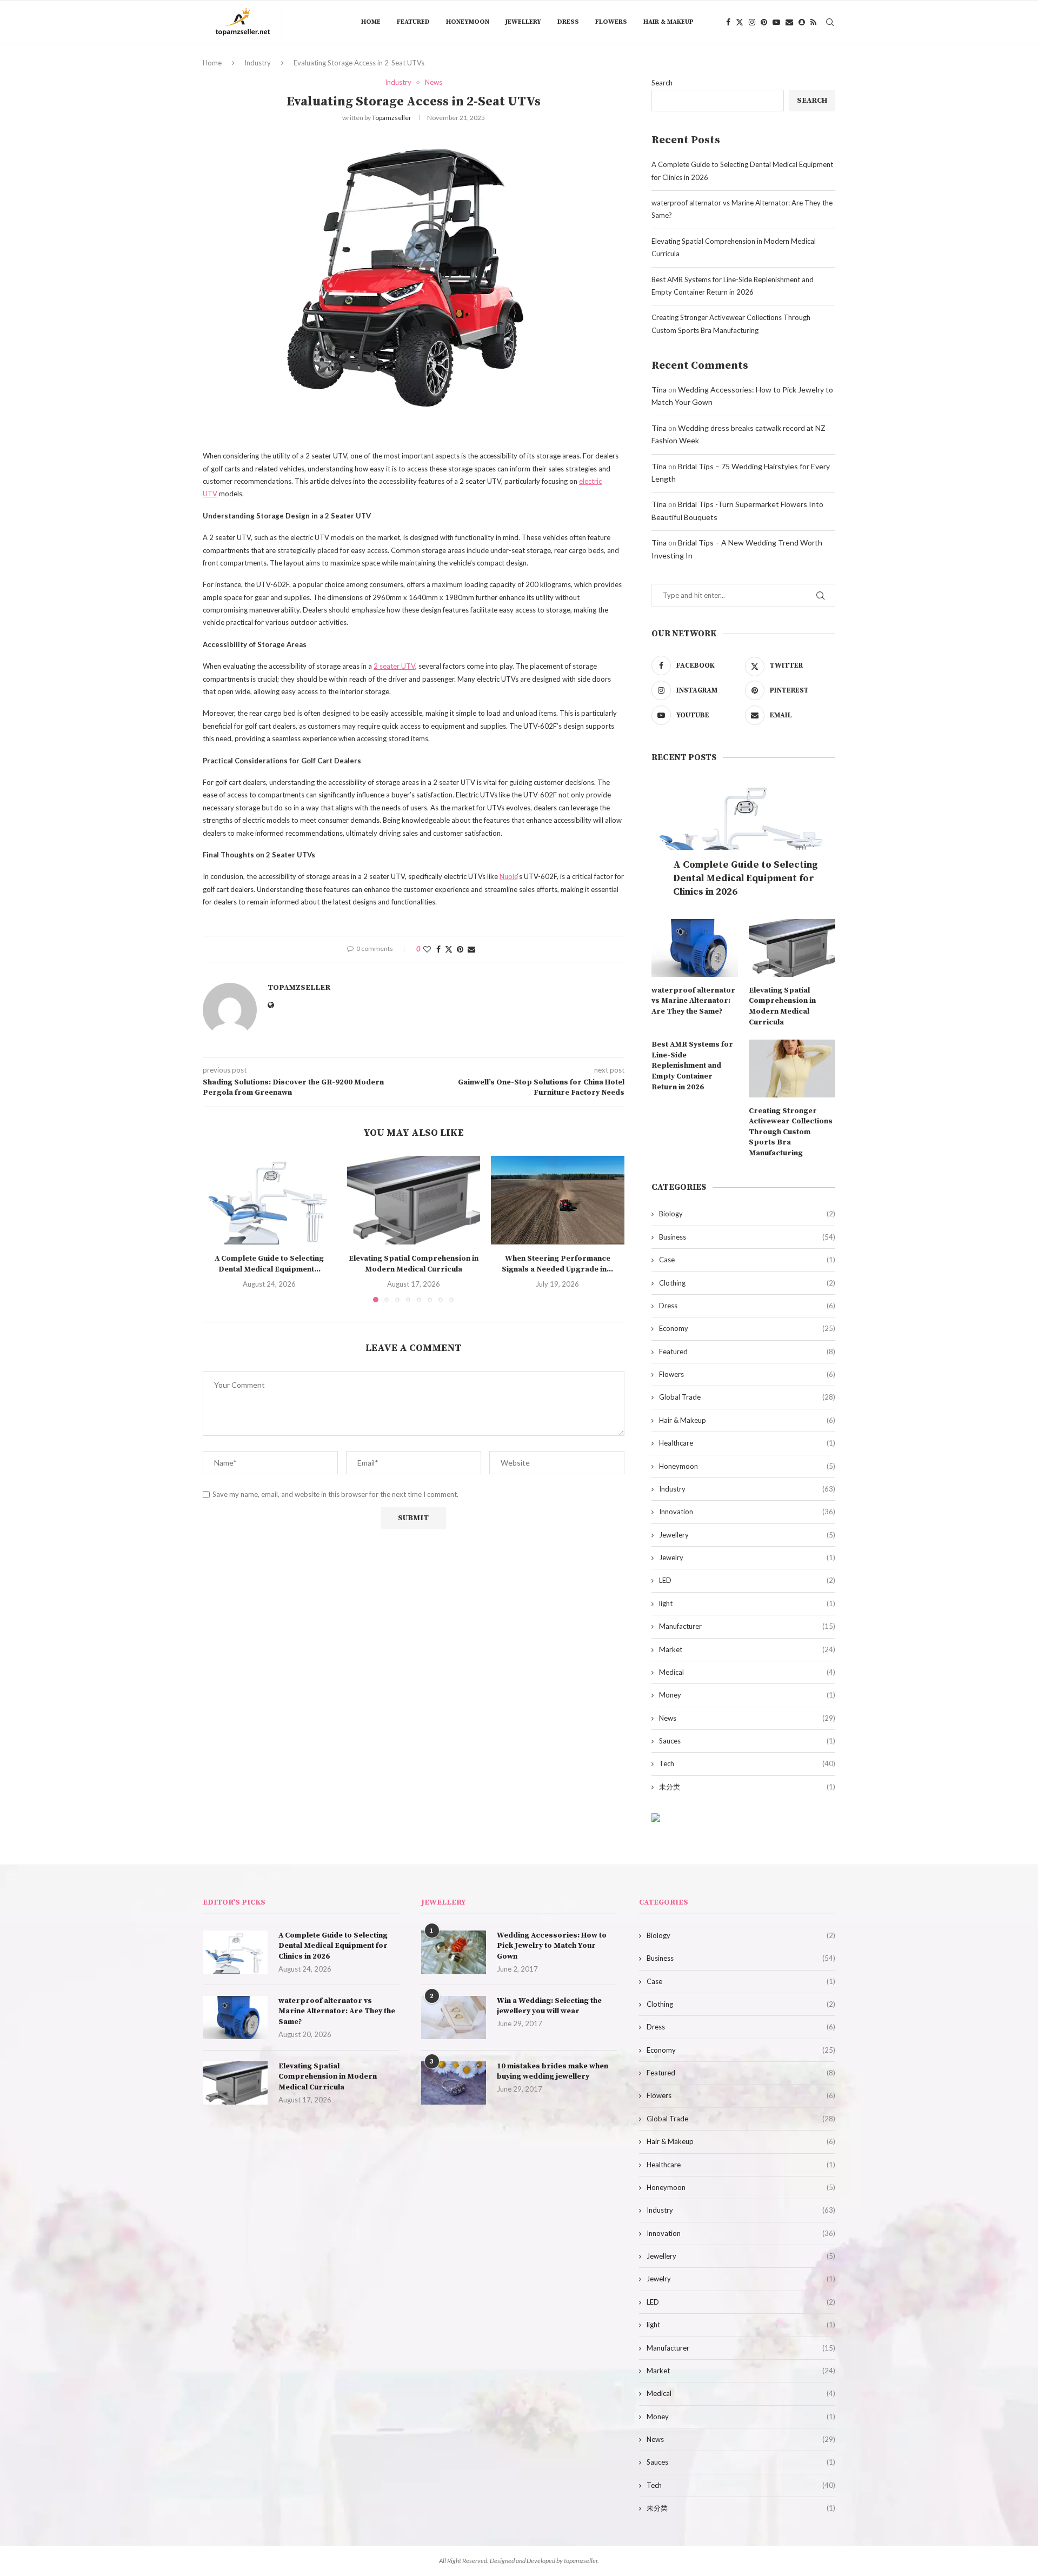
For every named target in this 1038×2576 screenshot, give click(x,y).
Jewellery (523, 22)
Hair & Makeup (668, 22)
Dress (568, 22)
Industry (258, 63)
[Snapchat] (802, 22)
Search (662, 83)
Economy (747, 1328)
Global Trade (747, 1397)
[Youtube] (776, 22)
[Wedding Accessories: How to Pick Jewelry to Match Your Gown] (454, 1952)
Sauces (747, 1741)
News (747, 1718)
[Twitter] (740, 22)
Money (747, 1695)
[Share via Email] (471, 949)
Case (747, 1260)
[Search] (830, 22)
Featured (413, 22)
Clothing (747, 1283)
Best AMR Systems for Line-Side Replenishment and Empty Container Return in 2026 (692, 1066)
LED (747, 1580)
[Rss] (813, 22)
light (747, 1603)
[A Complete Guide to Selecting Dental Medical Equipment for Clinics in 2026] (270, 1200)
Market (747, 1649)
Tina (659, 390)
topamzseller (392, 118)
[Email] (789, 22)
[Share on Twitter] (449, 949)
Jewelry (747, 1557)
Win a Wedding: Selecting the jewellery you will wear (549, 2006)
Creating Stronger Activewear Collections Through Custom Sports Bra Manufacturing (791, 1132)
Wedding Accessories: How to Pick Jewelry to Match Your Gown (552, 1946)
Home (371, 22)
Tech (747, 1763)
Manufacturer (747, 1626)
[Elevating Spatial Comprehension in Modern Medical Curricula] (414, 1200)
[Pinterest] (764, 22)
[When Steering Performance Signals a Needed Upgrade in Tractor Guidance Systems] (558, 1200)
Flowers (611, 22)
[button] (217, 1228)
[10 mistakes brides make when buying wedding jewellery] (454, 2083)
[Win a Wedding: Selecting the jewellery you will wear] (454, 2018)
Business (747, 1237)
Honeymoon (468, 22)
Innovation (747, 1512)
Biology (747, 1214)
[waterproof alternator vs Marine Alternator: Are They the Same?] (695, 948)
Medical (747, 1672)
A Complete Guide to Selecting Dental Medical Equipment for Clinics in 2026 (746, 878)
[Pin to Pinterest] (460, 949)
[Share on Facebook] (438, 949)
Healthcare (747, 1443)
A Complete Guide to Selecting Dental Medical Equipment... (269, 1264)
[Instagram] (752, 22)
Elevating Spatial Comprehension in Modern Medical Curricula (414, 1264)
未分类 (747, 1787)
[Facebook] (728, 22)
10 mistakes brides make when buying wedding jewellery (553, 2072)
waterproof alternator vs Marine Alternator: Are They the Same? (693, 1001)
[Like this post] (427, 949)
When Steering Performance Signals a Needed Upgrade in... (558, 1264)
